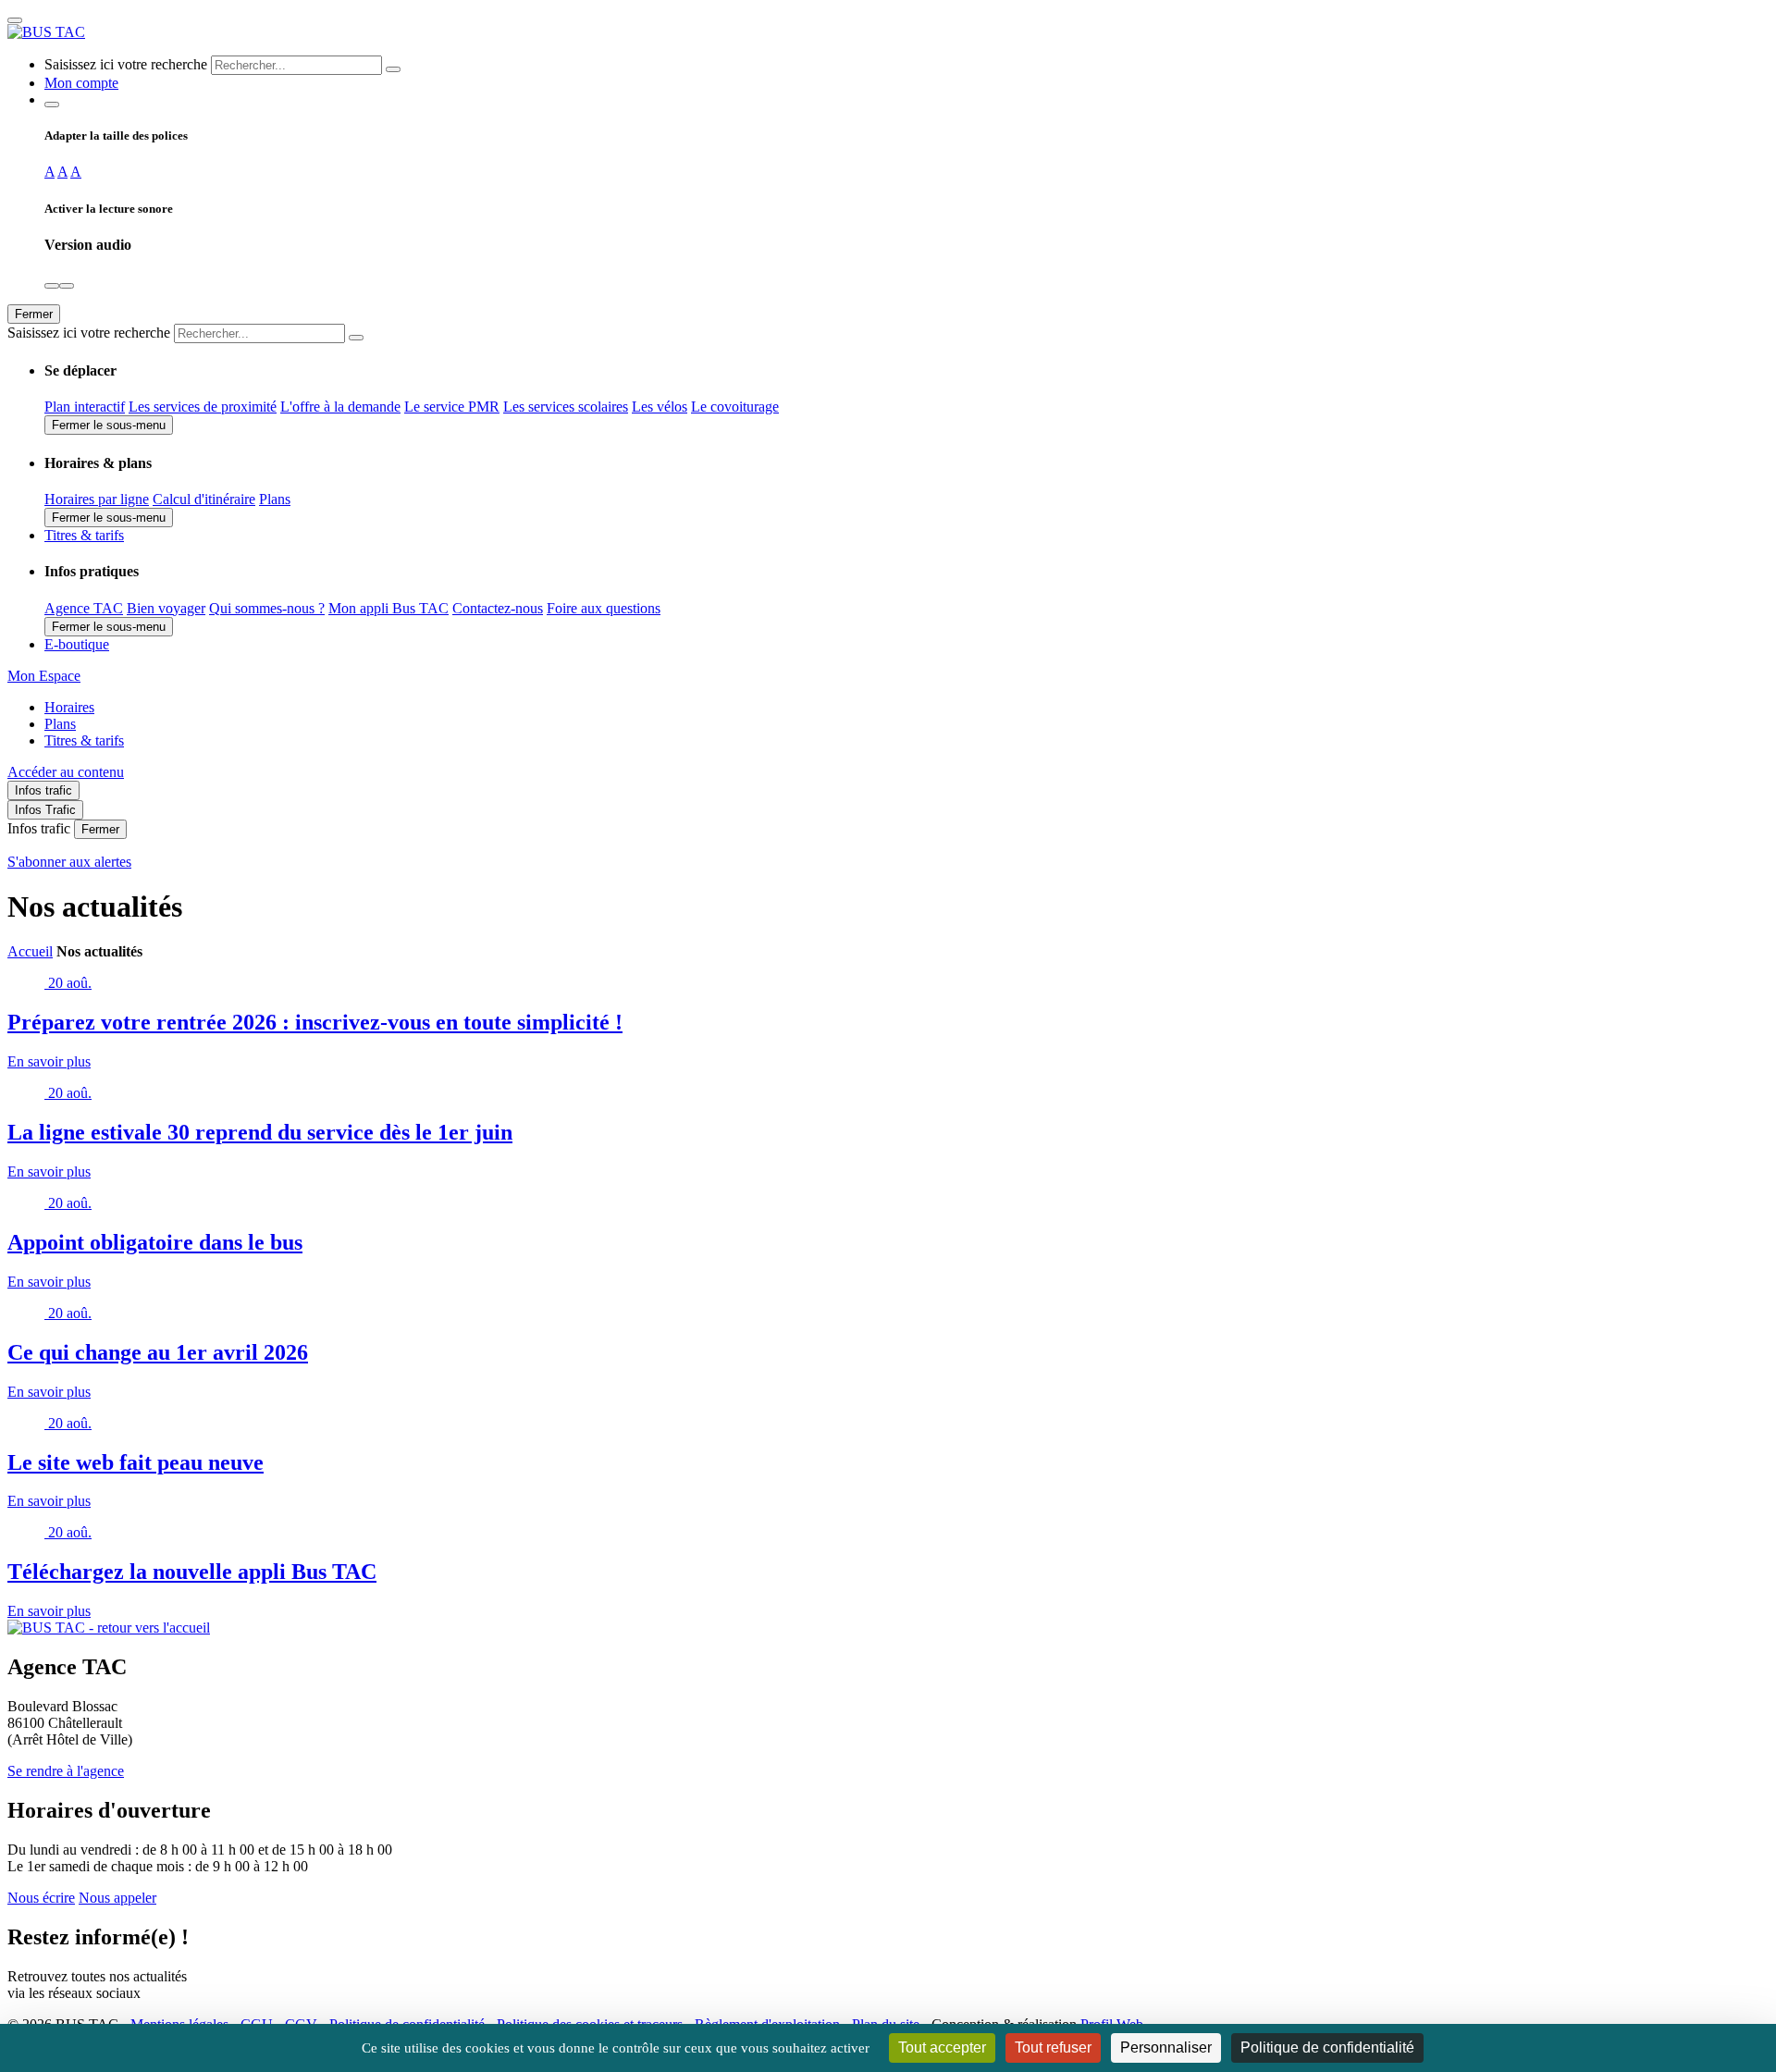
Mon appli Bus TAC (388, 608)
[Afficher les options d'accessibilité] (52, 105)
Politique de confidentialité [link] (1327, 2047)
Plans (275, 499)
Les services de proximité (203, 407)
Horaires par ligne (97, 499)
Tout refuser (1053, 2047)
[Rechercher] (393, 69)
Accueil (30, 951)
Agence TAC (84, 608)
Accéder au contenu (66, 772)
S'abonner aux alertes (69, 862)
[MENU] (15, 20)
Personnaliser (1166, 2047)
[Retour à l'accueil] (46, 32)
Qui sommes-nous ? (267, 608)
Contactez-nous (498, 608)
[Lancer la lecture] (52, 286)
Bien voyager (166, 608)
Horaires (69, 707)
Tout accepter (942, 2047)
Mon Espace (44, 676)
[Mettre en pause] (67, 286)
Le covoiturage (735, 407)
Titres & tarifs (84, 740)
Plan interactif (85, 407)
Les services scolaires (566, 407)
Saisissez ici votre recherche (126, 64)
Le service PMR (452, 407)
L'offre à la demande (340, 407)
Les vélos (660, 407)
